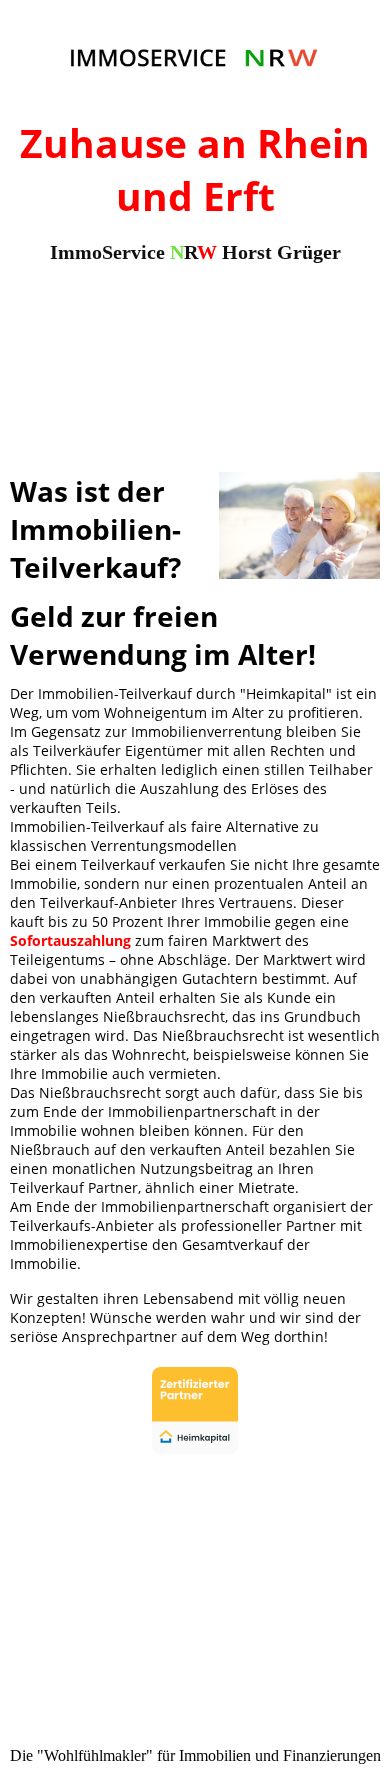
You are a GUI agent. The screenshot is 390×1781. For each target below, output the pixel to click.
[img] (195, 57)
